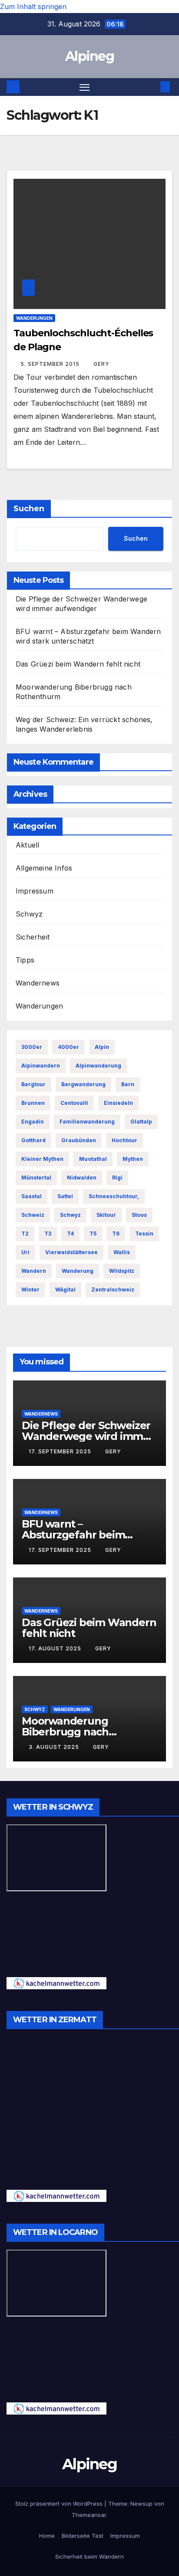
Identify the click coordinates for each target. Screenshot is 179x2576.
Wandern (34, 1271)
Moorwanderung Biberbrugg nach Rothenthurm (65, 1732)
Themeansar (89, 2515)
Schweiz (33, 1215)
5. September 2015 (51, 364)
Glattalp (141, 1122)
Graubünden (79, 1140)
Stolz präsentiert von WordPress (60, 2504)
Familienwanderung (87, 1122)
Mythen (133, 1159)
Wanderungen (34, 318)
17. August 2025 (56, 1648)
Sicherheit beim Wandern (89, 2556)
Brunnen (33, 1103)
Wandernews (38, 983)
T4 (70, 1234)
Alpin (102, 1047)
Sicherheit (33, 937)
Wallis (122, 1252)
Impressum (35, 891)
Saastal (31, 1196)
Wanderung (78, 1271)
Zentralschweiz (113, 1290)
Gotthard (33, 1140)
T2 (25, 1234)
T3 (48, 1234)
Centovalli (74, 1103)
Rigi (117, 1178)
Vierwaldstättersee (71, 1252)
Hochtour (124, 1140)
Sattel (65, 1196)
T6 (116, 1234)
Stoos (139, 1215)
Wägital (65, 1290)
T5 (93, 1234)
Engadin (33, 1122)
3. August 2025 (55, 1747)
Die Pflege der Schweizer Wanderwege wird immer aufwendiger (88, 1436)
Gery (101, 364)
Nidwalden (82, 1178)
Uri (25, 1252)
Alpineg (89, 56)
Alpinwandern (41, 1066)
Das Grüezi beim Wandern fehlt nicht (78, 664)
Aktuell (27, 845)
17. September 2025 (61, 1451)
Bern (128, 1084)
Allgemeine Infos (44, 868)
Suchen (29, 509)
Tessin (144, 1234)
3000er (32, 1047)
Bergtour (33, 1084)
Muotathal (93, 1159)
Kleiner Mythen (42, 1159)
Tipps (25, 960)
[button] (152, 87)
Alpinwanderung (98, 1066)
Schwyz (29, 914)
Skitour (106, 1215)
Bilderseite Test (83, 2536)
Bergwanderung (83, 1084)
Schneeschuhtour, (114, 1196)
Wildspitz (122, 1271)
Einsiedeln (118, 1103)
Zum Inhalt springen (33, 7)
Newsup (141, 2504)
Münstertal (36, 1178)
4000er (68, 1047)
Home (47, 2536)
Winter (30, 1290)
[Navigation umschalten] (85, 87)
